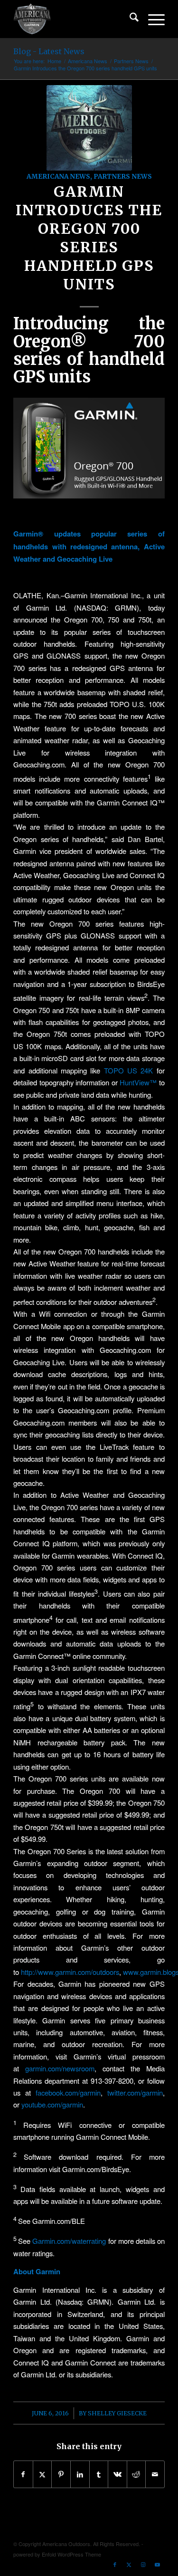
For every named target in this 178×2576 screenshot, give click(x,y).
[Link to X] (129, 2564)
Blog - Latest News (49, 51)
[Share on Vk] (117, 2474)
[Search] (129, 19)
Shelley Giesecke (117, 2413)
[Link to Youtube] (158, 2564)
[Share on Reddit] (136, 2474)
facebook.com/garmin (68, 2092)
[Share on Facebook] (23, 2474)
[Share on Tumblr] (99, 2474)
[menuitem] (129, 19)
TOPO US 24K (129, 1070)
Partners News (123, 177)
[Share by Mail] (155, 2474)
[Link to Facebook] (115, 2564)
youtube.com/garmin (52, 2104)
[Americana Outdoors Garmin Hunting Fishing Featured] (89, 128)
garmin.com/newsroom (60, 2068)
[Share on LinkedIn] (80, 2474)
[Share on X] (42, 2474)
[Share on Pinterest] (61, 2474)
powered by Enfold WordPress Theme (57, 2554)
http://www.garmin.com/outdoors (70, 1972)
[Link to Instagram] (143, 2564)
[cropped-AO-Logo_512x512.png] (74, 19)
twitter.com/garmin (135, 2092)
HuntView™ (138, 1082)
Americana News (58, 177)
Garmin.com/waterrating (69, 2241)
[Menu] (152, 19)
